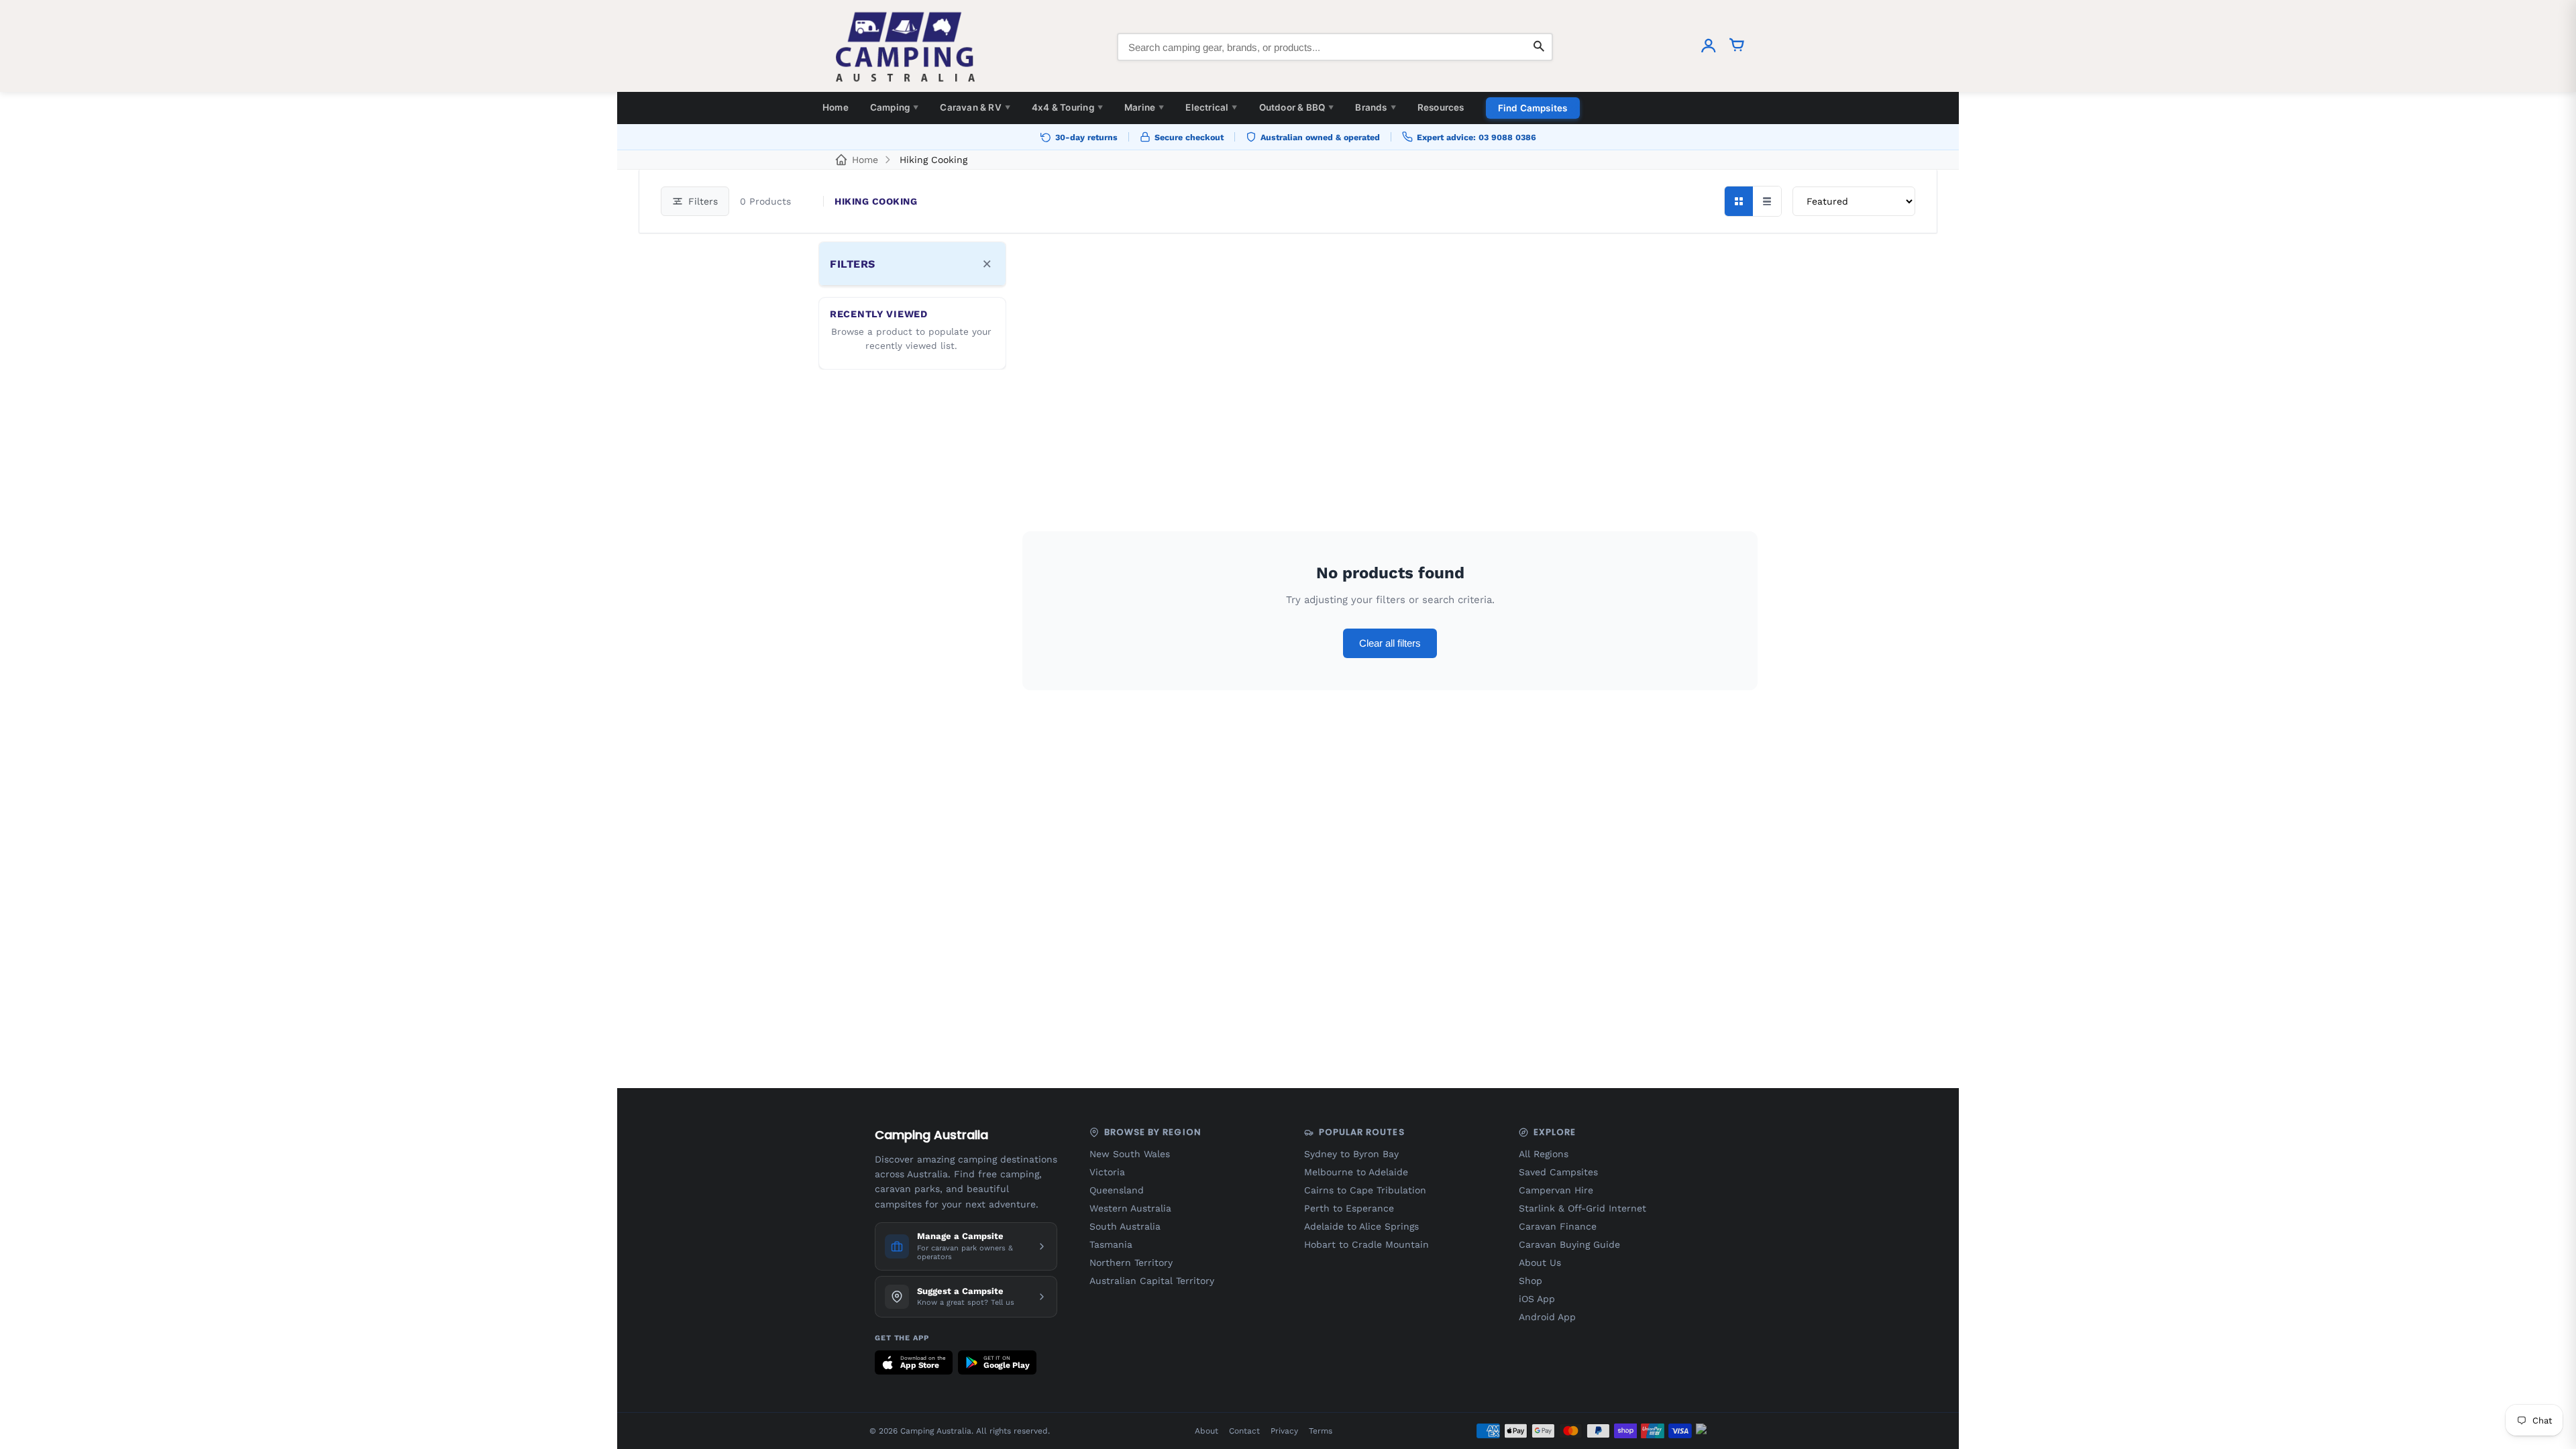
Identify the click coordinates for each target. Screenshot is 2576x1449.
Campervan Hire (1556, 1190)
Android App (1547, 1317)
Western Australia (1130, 1208)
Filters (703, 201)
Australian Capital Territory (1152, 1281)
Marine (1144, 107)
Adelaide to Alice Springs (1361, 1226)
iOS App (1537, 1299)
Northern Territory (1131, 1263)
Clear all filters (1390, 643)
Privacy (1284, 1431)
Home (836, 107)
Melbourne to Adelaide (1356, 1172)
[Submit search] (1539, 47)
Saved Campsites (1558, 1172)
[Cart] (1737, 47)
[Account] (1709, 47)
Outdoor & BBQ (1297, 107)
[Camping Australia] (906, 47)
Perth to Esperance (1349, 1208)
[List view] (1767, 201)
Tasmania (1111, 1244)
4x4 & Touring (1067, 107)
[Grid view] (1739, 201)
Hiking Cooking (933, 160)
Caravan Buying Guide (1569, 1244)
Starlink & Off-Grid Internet (1582, 1208)
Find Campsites (1533, 108)
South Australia (1125, 1226)
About (1206, 1431)
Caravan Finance (1558, 1226)
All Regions (1544, 1154)
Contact (1244, 1431)
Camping (895, 107)
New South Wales (1130, 1154)
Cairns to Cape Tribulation (1365, 1190)
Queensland (1117, 1190)
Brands (1375, 107)
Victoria (1107, 1172)
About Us (1540, 1263)
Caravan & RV (975, 107)
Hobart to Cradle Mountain (1366, 1244)
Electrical (1211, 107)
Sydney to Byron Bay (1351, 1154)
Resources (1441, 107)
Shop (1531, 1281)
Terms (1321, 1431)
